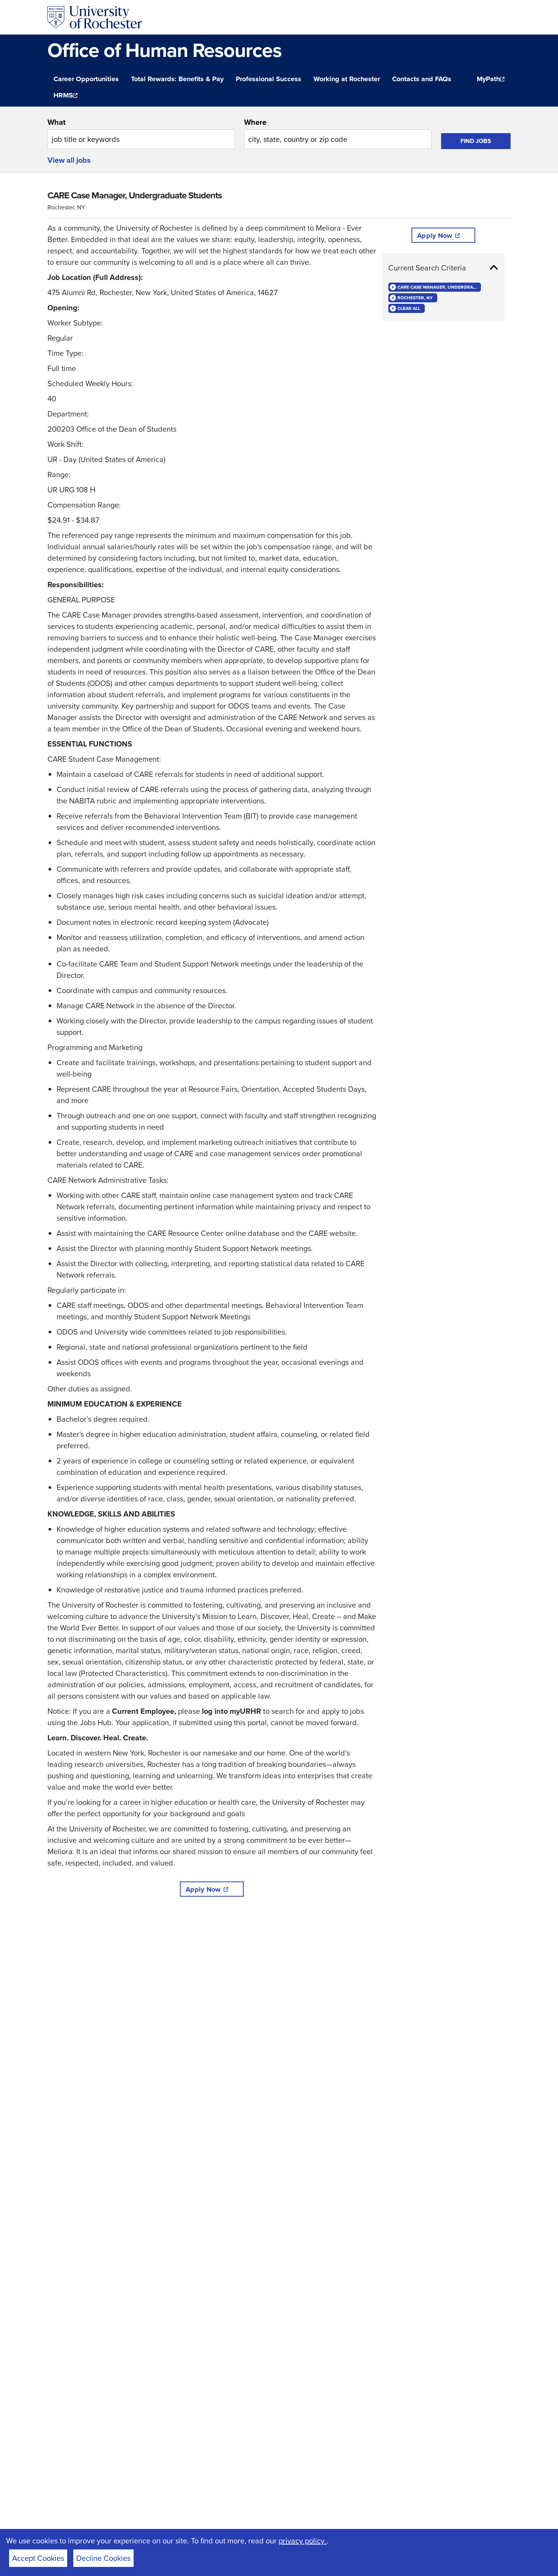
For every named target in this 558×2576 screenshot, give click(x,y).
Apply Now (203, 1889)
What (57, 122)
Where (255, 122)
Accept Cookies (38, 2558)
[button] (443, 268)
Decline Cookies (103, 2558)
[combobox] (141, 133)
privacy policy (303, 2541)
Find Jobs (476, 141)
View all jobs (69, 160)
